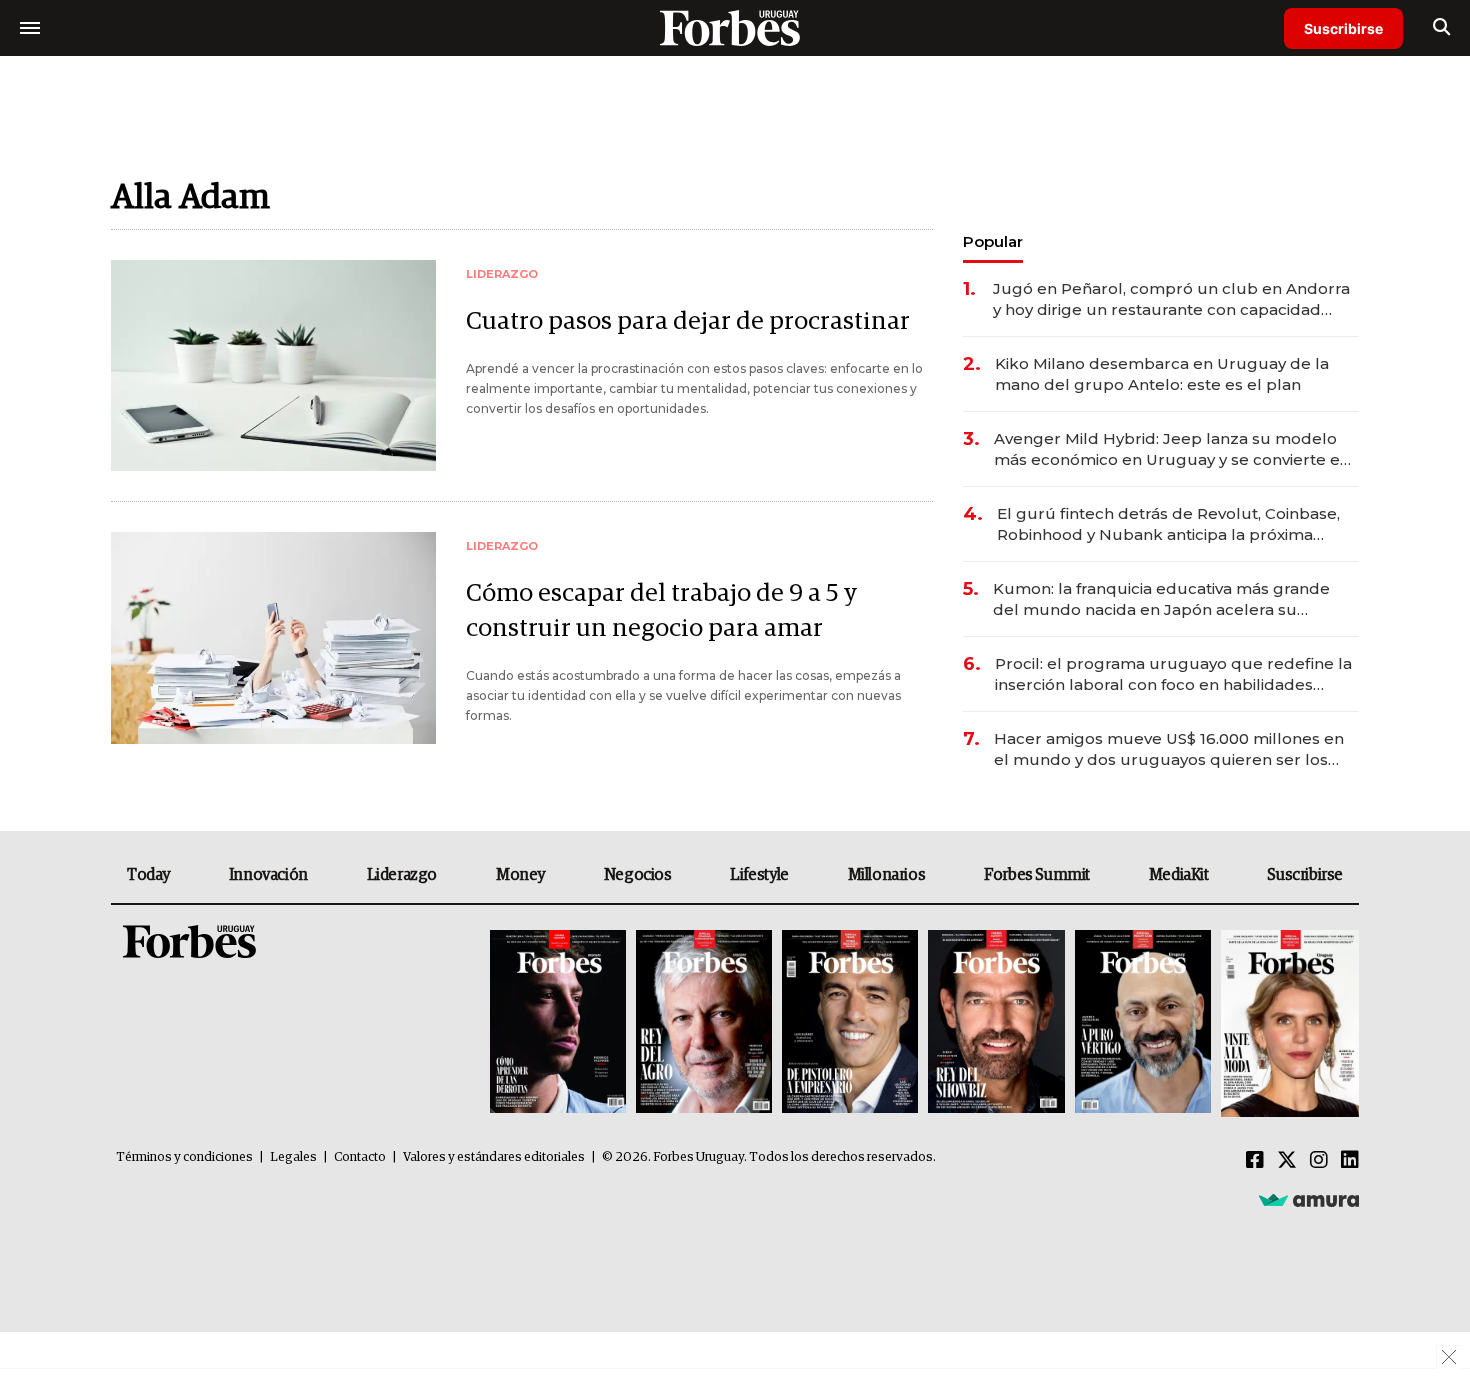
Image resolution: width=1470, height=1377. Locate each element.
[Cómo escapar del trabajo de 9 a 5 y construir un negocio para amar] (273, 637)
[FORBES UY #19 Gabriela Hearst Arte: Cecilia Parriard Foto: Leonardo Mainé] (1287, 1023)
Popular (993, 241)
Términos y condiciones (184, 1157)
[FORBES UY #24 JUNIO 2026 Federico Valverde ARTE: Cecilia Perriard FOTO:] (558, 1023)
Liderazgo (402, 875)
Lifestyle (759, 875)
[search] (1441, 28)
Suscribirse (1343, 28)
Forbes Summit (1037, 875)
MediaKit (1179, 875)
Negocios (638, 875)
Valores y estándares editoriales (494, 1157)
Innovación (268, 875)
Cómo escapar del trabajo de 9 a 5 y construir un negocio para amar (661, 611)
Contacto (360, 1157)
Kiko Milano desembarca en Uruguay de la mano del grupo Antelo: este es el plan (1162, 374)
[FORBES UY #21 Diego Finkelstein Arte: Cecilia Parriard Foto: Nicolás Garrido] (996, 1023)
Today (148, 875)
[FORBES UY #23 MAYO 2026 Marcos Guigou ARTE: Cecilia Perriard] (704, 1023)
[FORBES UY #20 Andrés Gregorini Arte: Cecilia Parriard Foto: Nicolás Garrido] (1143, 1023)
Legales (293, 1157)
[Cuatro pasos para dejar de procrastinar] (273, 365)
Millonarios (887, 875)
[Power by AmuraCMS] (1309, 1200)
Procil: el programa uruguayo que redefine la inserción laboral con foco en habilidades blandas (1173, 674)
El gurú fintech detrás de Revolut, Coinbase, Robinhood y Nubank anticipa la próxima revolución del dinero (1168, 524)
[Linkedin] (1350, 1161)
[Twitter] (1287, 1161)
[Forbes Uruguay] (735, 27)
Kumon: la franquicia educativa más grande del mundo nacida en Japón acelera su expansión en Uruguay (1161, 599)
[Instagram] (1319, 1161)
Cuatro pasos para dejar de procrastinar (688, 321)
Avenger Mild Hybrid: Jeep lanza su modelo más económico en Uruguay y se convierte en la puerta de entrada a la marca (1172, 449)
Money (520, 875)
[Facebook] (1255, 1161)
